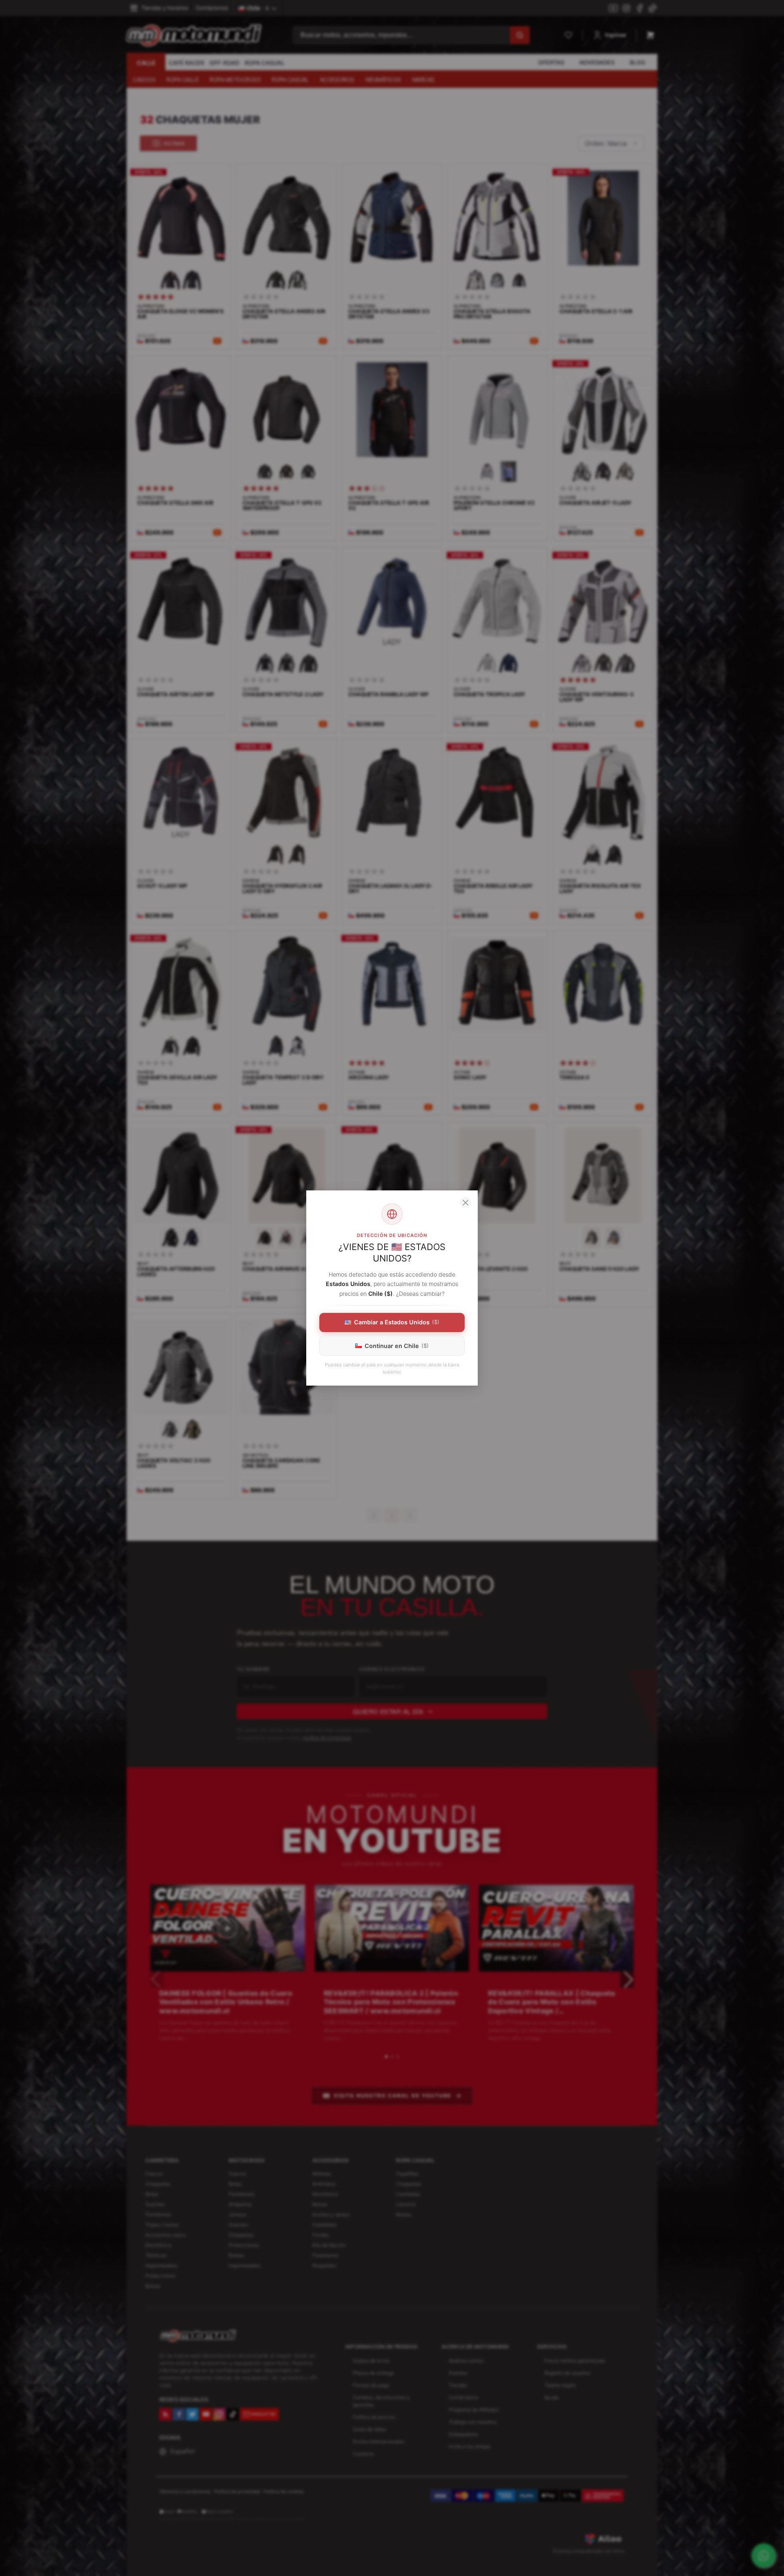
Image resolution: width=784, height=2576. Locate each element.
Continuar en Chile (397, 1346)
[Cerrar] (465, 1203)
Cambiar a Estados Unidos (397, 1322)
